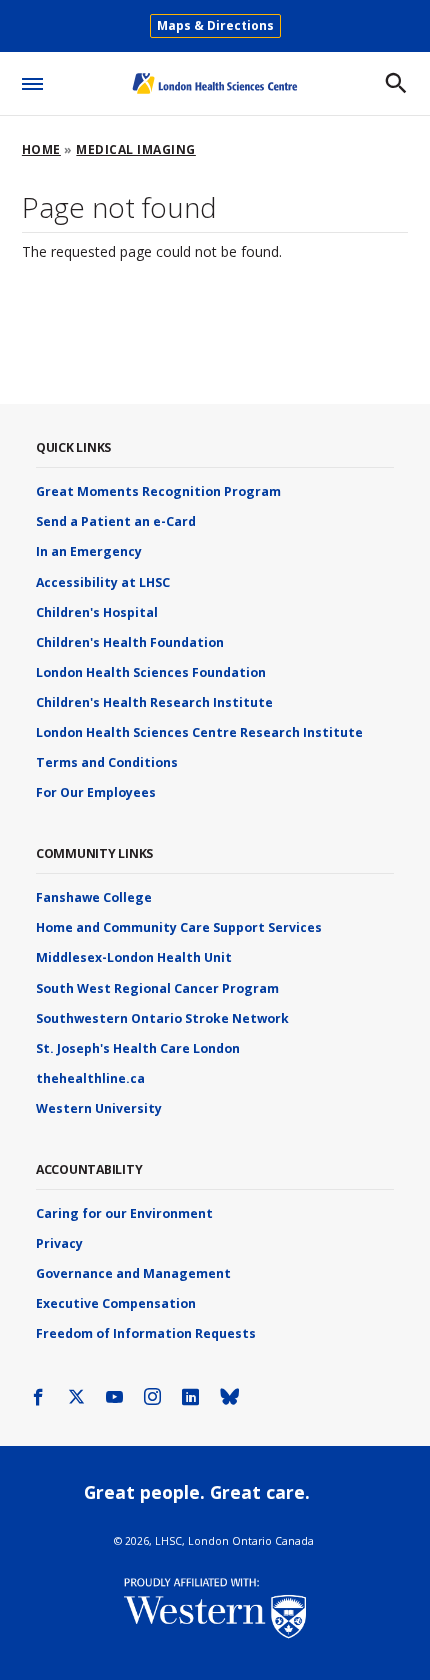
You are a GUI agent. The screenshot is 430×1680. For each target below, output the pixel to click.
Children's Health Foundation (130, 642)
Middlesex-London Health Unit (134, 957)
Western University (99, 1108)
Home (41, 149)
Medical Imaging (136, 149)
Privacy (59, 1243)
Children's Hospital (97, 612)
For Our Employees (96, 792)
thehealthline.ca (90, 1078)
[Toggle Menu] (32, 80)
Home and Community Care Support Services (179, 927)
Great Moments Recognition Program (158, 491)
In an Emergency (89, 551)
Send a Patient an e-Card (116, 521)
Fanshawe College (94, 897)
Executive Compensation (116, 1303)
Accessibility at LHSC (103, 582)
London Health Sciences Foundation (151, 672)
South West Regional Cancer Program (157, 988)
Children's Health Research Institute (154, 702)
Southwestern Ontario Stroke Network (162, 1018)
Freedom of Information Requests (146, 1333)
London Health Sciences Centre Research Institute (199, 732)
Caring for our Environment (124, 1213)
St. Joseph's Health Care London (138, 1048)
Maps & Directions (215, 25)
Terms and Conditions (107, 762)
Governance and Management (133, 1273)
